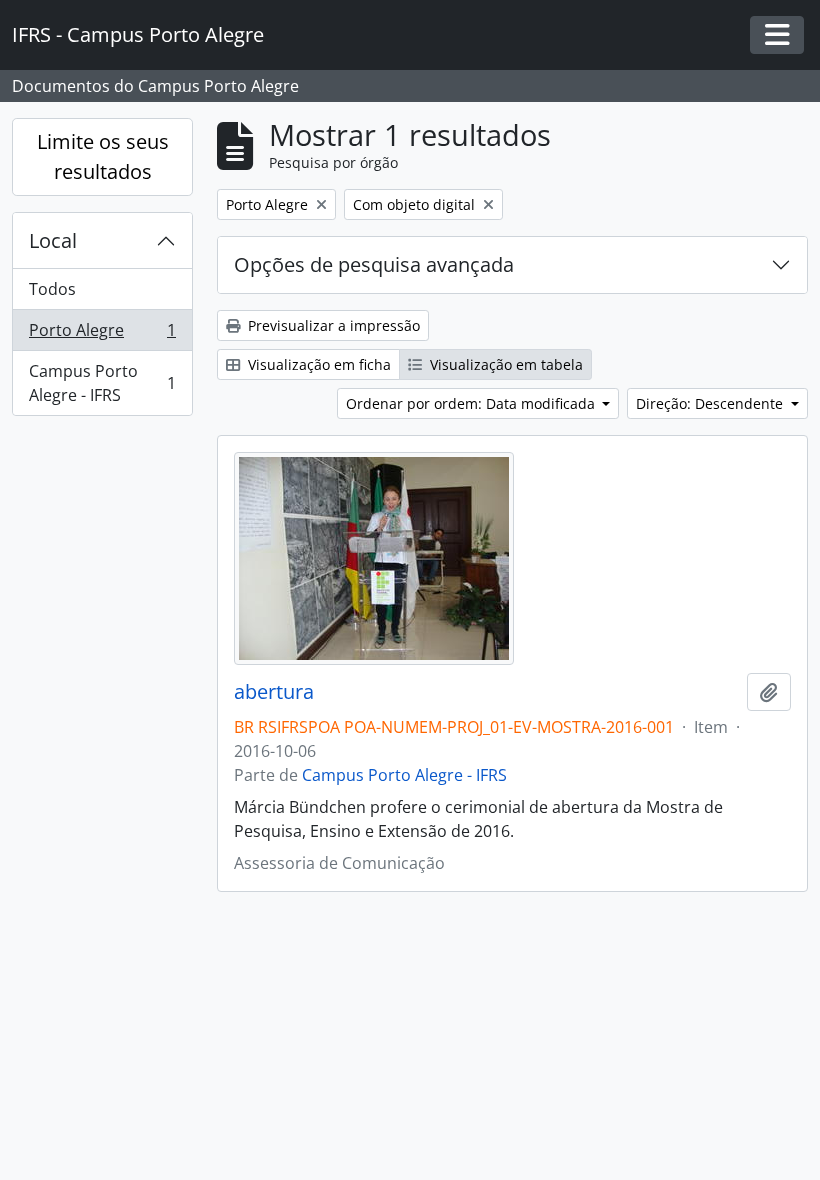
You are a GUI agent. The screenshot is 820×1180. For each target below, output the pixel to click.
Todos (52, 289)
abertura (274, 692)
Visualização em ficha (317, 364)
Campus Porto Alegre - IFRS (102, 383)
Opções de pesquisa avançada (374, 264)
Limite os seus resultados (103, 156)
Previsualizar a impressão (332, 325)
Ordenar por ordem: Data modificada (472, 403)
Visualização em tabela (504, 364)
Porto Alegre (102, 335)
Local (53, 240)
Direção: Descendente (711, 403)
